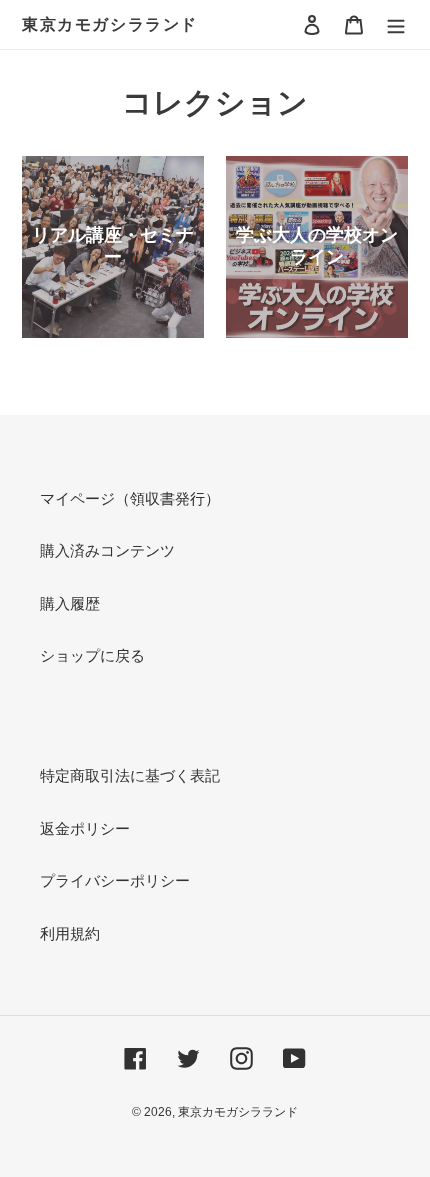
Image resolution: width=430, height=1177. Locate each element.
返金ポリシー (85, 828)
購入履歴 (70, 603)
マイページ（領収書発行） (130, 498)
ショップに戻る (92, 655)
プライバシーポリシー (115, 880)
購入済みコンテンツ (107, 550)
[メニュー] (396, 24)
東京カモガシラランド (110, 24)
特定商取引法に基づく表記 (130, 775)
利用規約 (70, 933)
